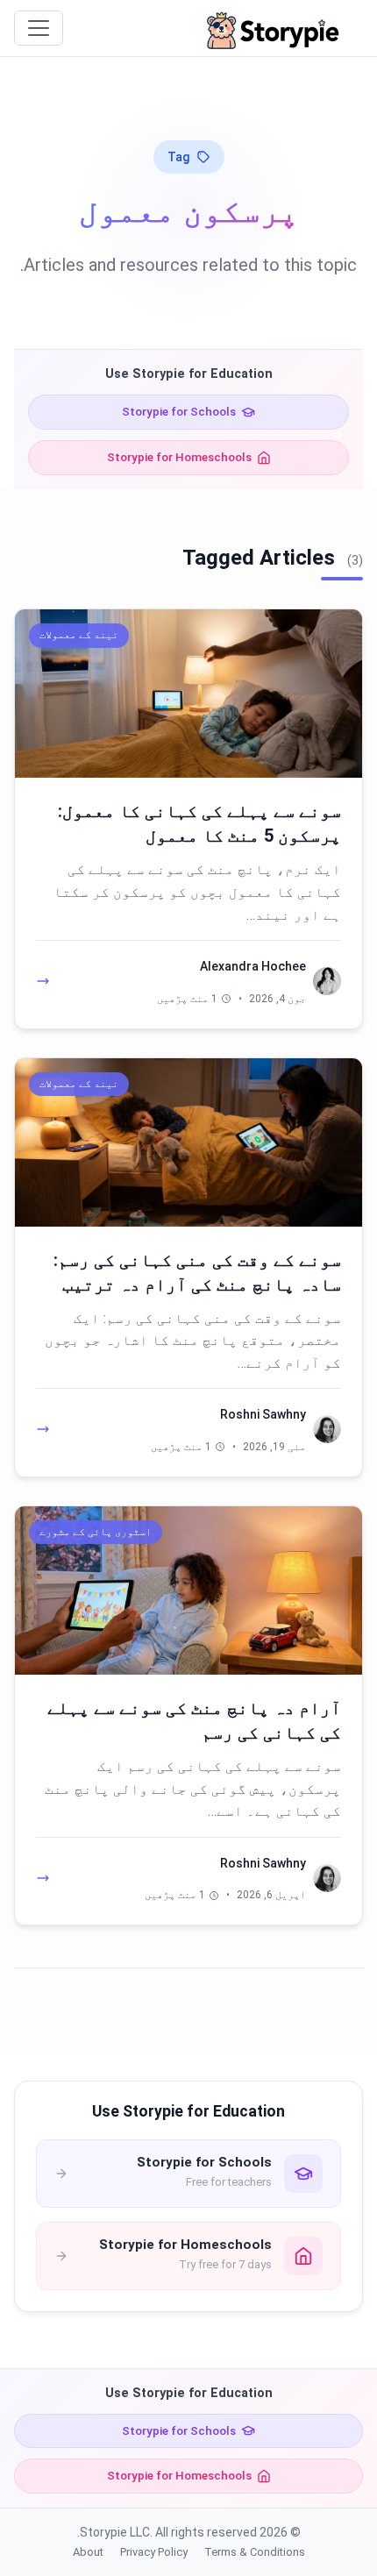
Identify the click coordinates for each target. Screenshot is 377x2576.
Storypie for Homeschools (179, 457)
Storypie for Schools (179, 411)
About (88, 2552)
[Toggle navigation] (39, 28)
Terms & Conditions (255, 2552)
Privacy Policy (154, 2552)
